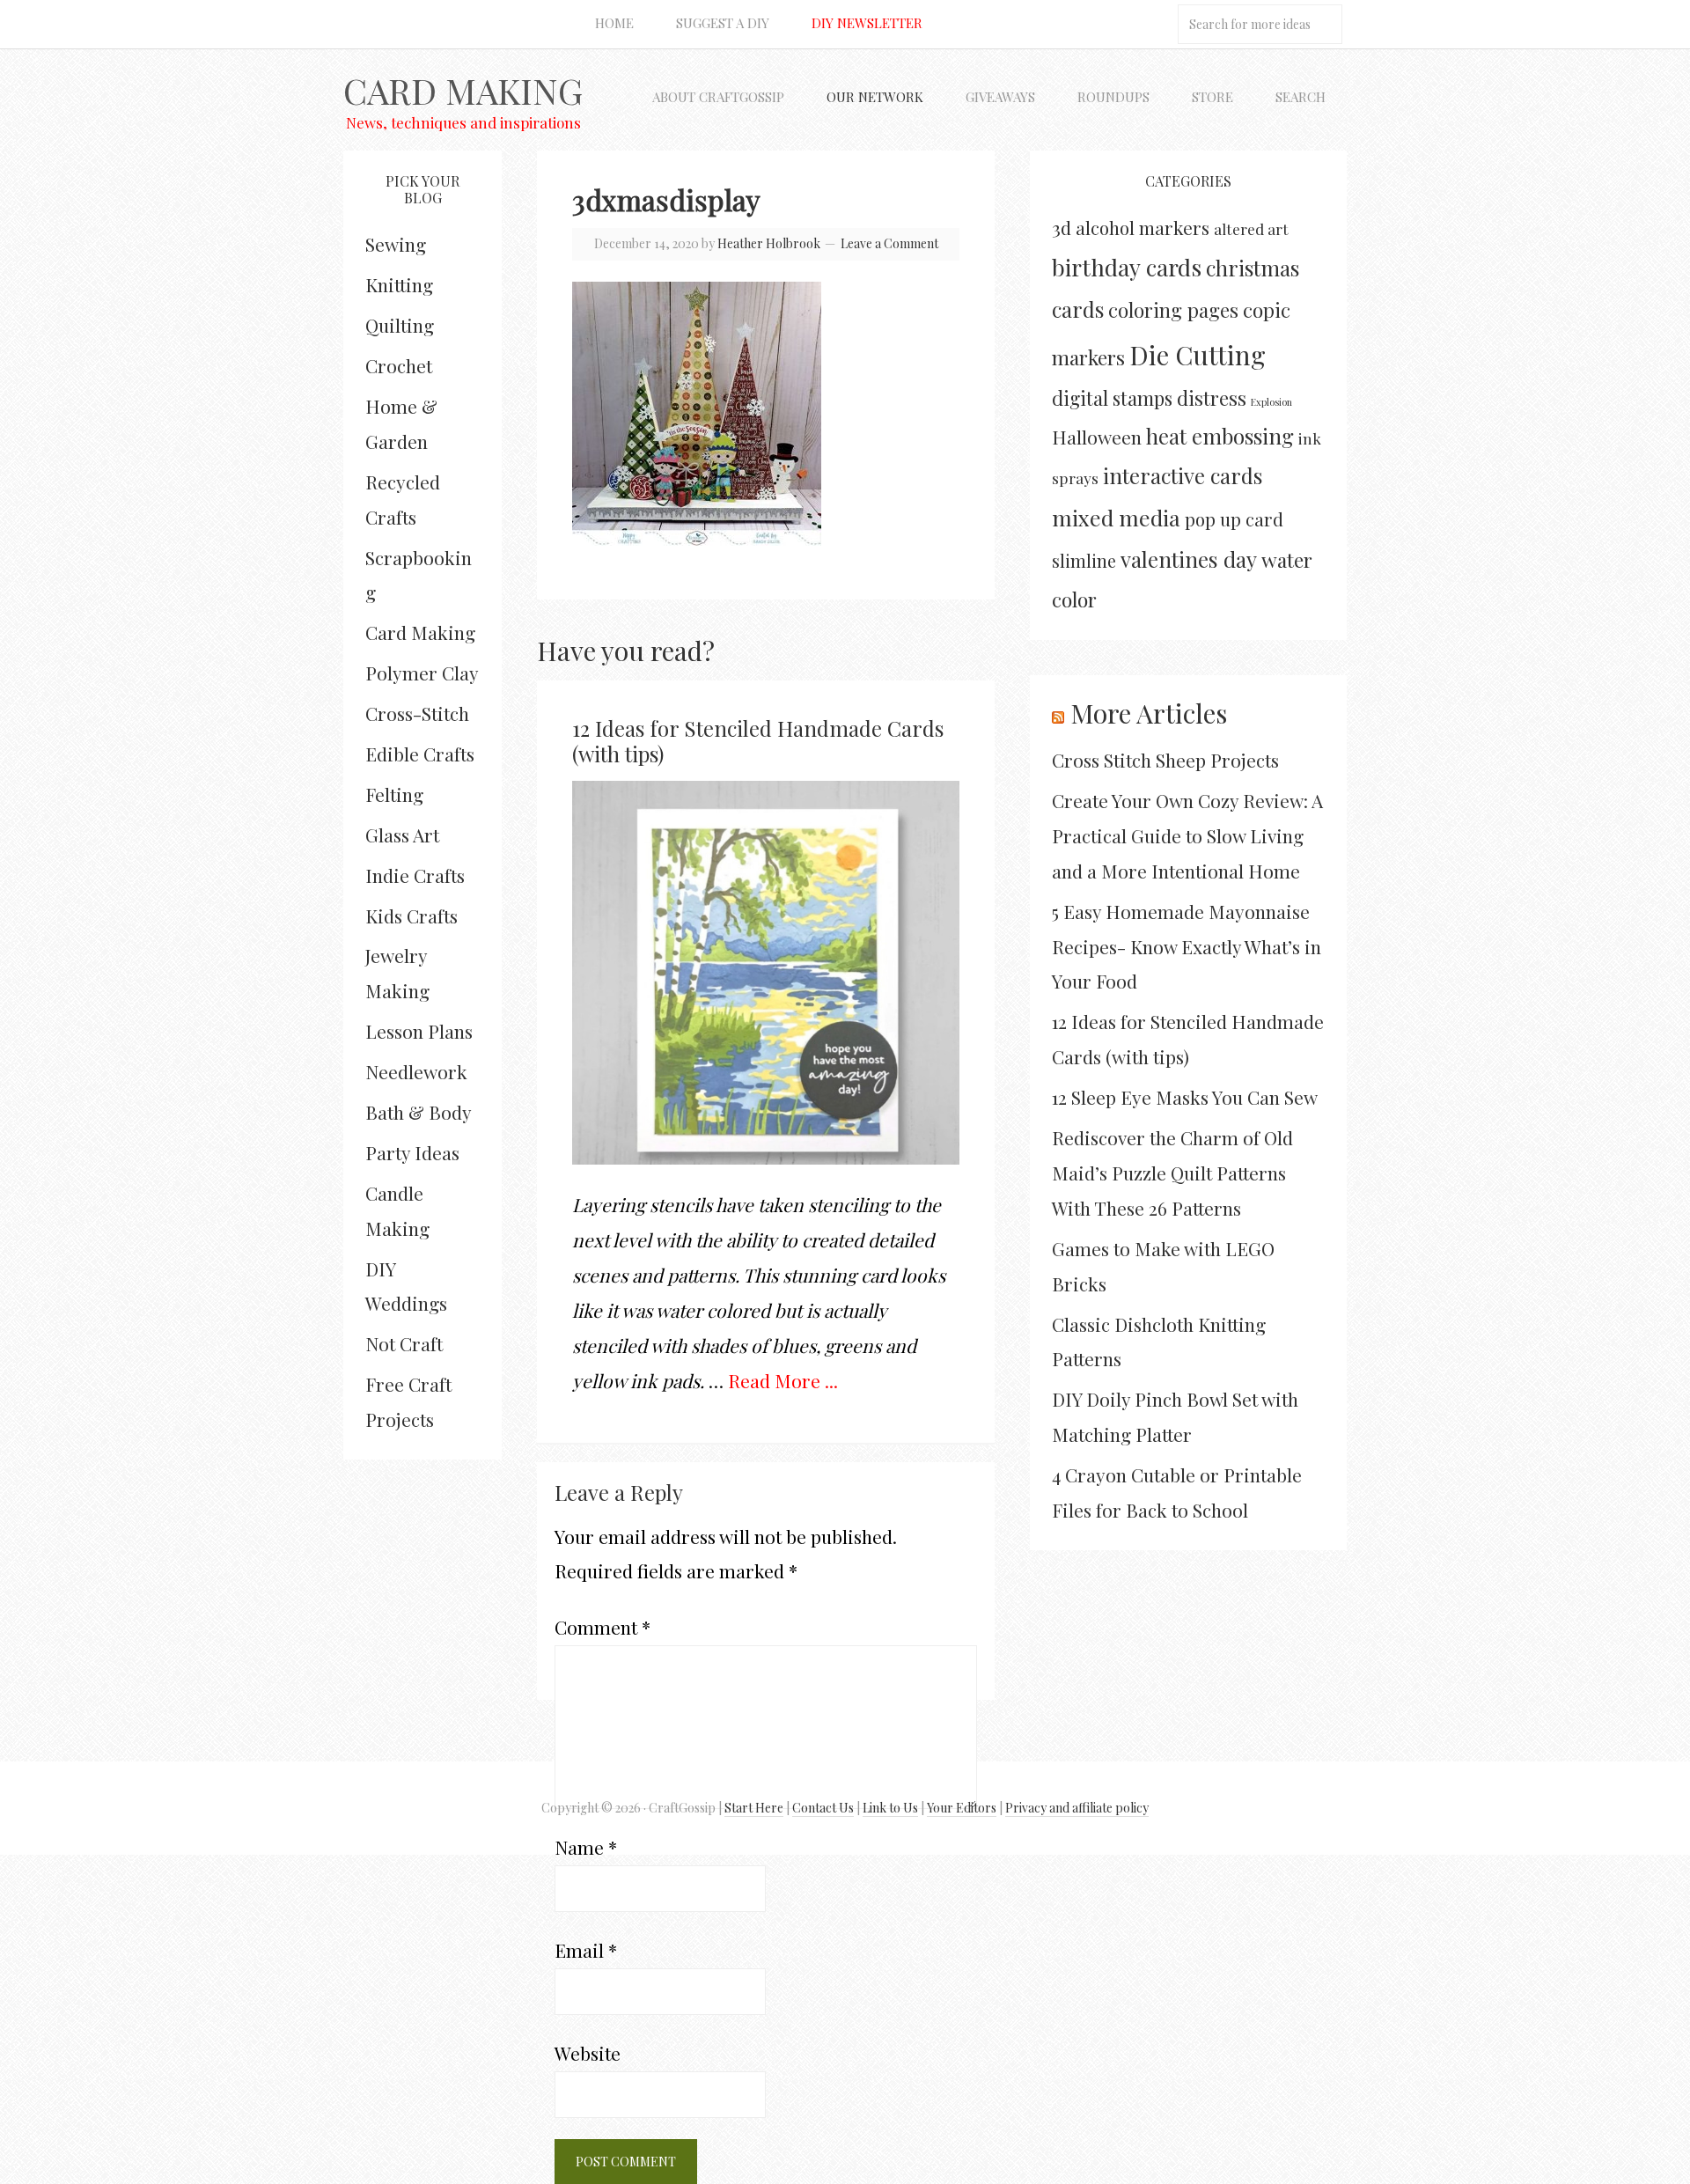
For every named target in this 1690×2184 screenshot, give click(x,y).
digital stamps (1112, 397)
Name (586, 1847)
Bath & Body (419, 1112)
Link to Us (890, 1808)
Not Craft (404, 1343)
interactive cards (1183, 475)
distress (1212, 398)
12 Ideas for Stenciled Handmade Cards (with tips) (758, 741)
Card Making (463, 90)
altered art (1251, 228)
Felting (394, 794)
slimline (1084, 560)
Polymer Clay (422, 673)
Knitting (399, 284)
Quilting (400, 325)
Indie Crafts (415, 875)
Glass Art (402, 835)
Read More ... (783, 1380)
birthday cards (1127, 267)
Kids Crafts (411, 916)
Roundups (1113, 97)
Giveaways (1000, 97)
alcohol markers (1143, 228)
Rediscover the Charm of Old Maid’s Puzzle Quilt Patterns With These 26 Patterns (1172, 1173)
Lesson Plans (419, 1031)
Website (588, 2053)
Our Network (875, 97)
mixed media (1116, 517)
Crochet (399, 365)
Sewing (396, 244)
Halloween (1097, 437)
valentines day (1189, 559)
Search (1301, 97)
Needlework (416, 1071)
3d (1062, 227)
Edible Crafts (420, 754)
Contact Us (823, 1808)
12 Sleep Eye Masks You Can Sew (1185, 1097)
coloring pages (1173, 310)
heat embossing (1220, 436)
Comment (603, 1627)
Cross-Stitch (417, 713)
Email (586, 1950)
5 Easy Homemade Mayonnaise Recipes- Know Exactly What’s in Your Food (1187, 946)
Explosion (1271, 402)
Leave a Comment (889, 243)
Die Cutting (1198, 354)
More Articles (1149, 713)
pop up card (1234, 519)
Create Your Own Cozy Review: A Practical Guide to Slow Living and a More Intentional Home (1187, 835)
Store (1212, 97)
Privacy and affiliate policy (1077, 1808)
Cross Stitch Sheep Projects (1165, 760)
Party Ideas (412, 1152)
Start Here (754, 1808)
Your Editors (962, 1808)
